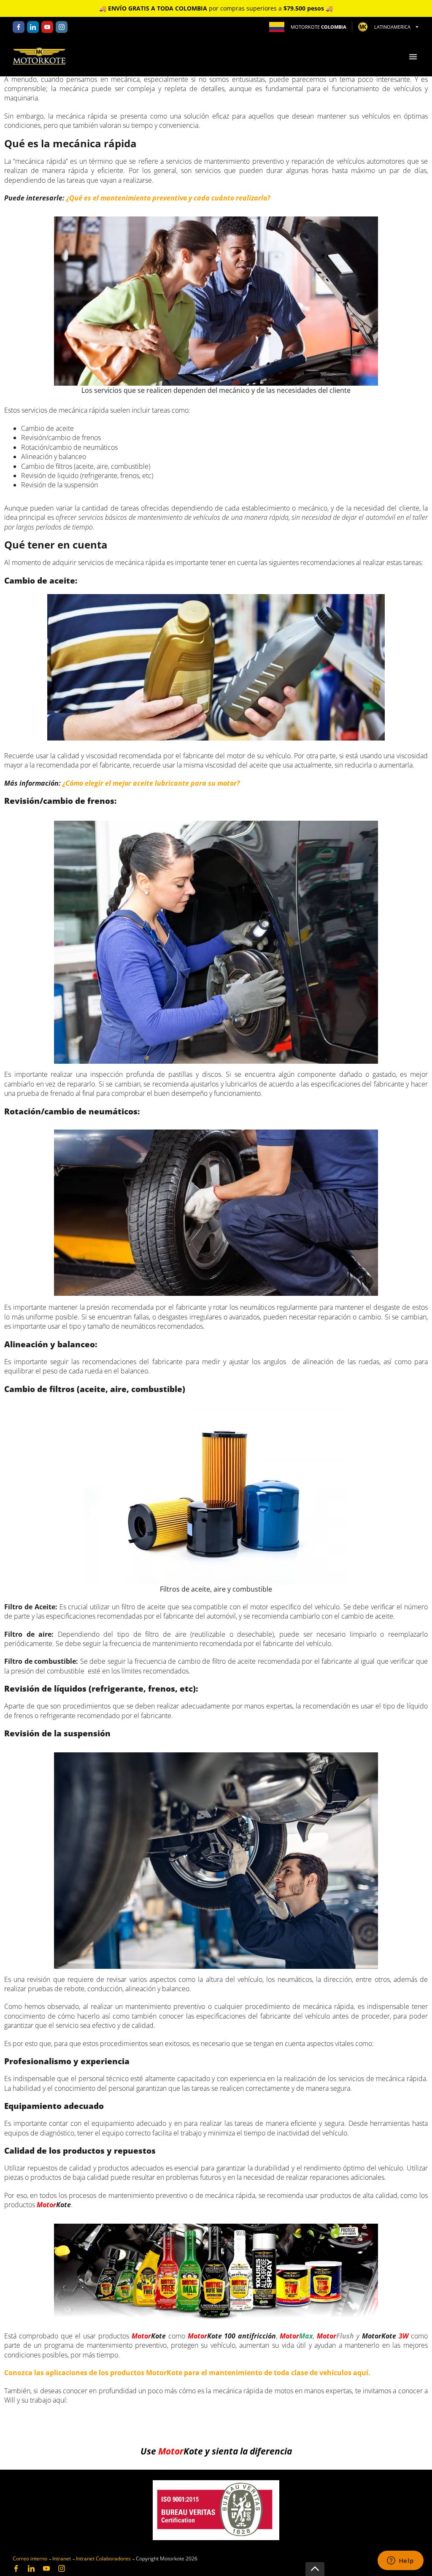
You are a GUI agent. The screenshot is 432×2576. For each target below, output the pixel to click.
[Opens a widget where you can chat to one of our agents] (400, 2561)
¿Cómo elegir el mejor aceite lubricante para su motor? (151, 783)
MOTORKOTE (319, 27)
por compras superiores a (216, 8)
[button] (413, 57)
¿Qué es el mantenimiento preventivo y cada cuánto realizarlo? (168, 198)
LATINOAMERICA (392, 27)
